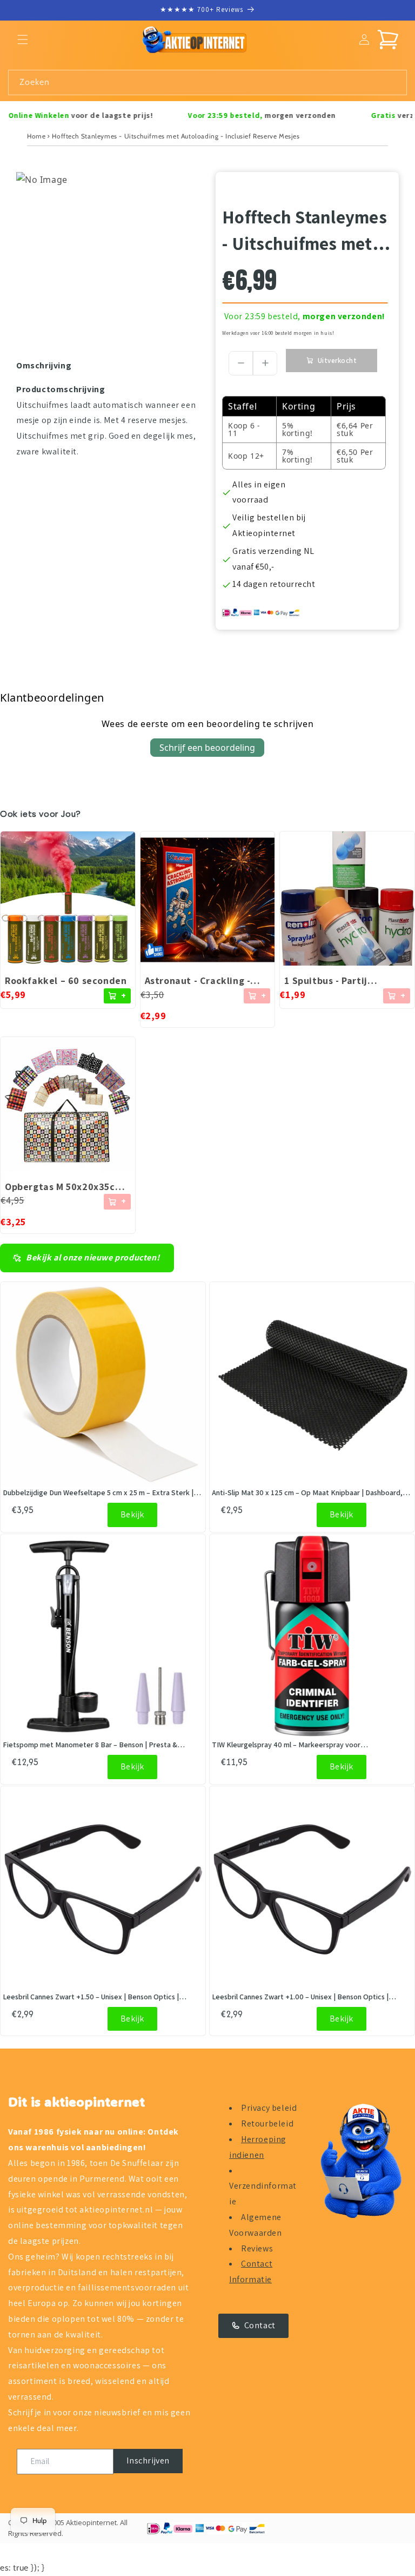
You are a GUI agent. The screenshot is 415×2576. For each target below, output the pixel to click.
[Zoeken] (394, 82)
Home (36, 136)
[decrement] (241, 363)
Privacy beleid (269, 2108)
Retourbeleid (267, 2123)
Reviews (257, 2248)
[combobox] (207, 82)
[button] (23, 39)
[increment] (265, 363)
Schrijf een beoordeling (207, 748)
